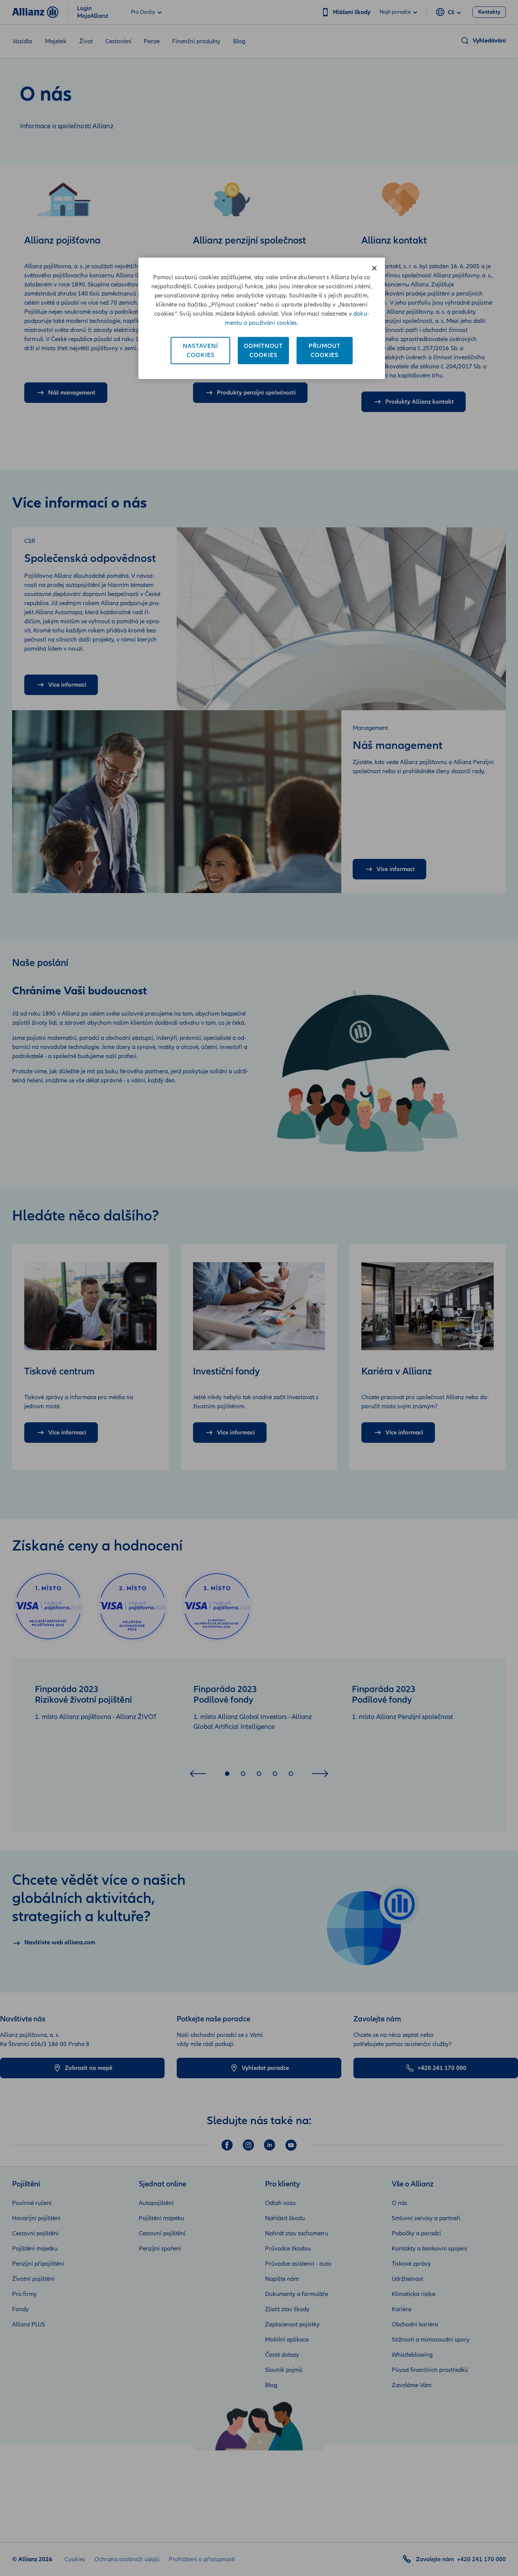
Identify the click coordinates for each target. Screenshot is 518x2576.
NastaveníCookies (200, 351)
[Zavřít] (374, 268)
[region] (262, 318)
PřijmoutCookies (325, 351)
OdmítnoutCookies (263, 351)
